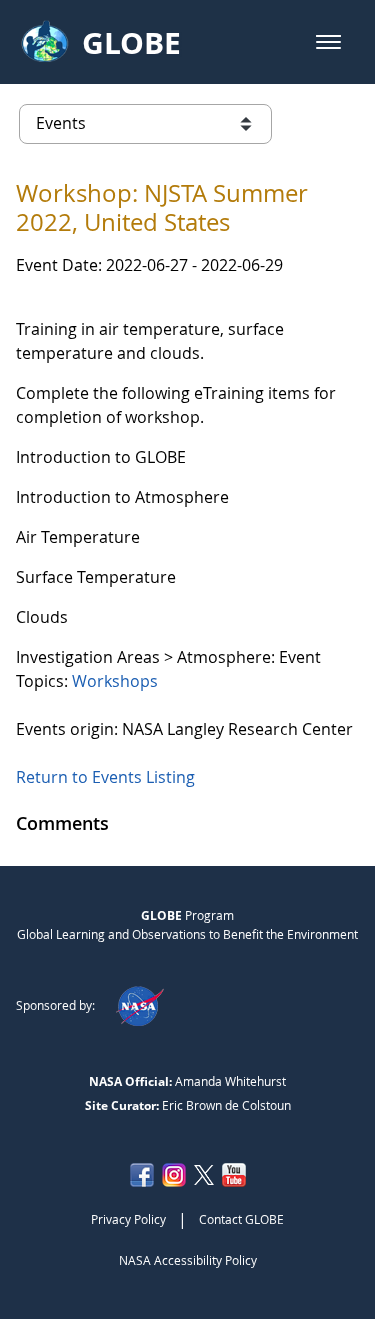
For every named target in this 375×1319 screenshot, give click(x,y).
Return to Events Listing (105, 777)
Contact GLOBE (241, 1219)
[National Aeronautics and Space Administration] (139, 1005)
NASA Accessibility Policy (188, 1260)
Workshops (115, 681)
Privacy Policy (128, 1219)
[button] (328, 42)
